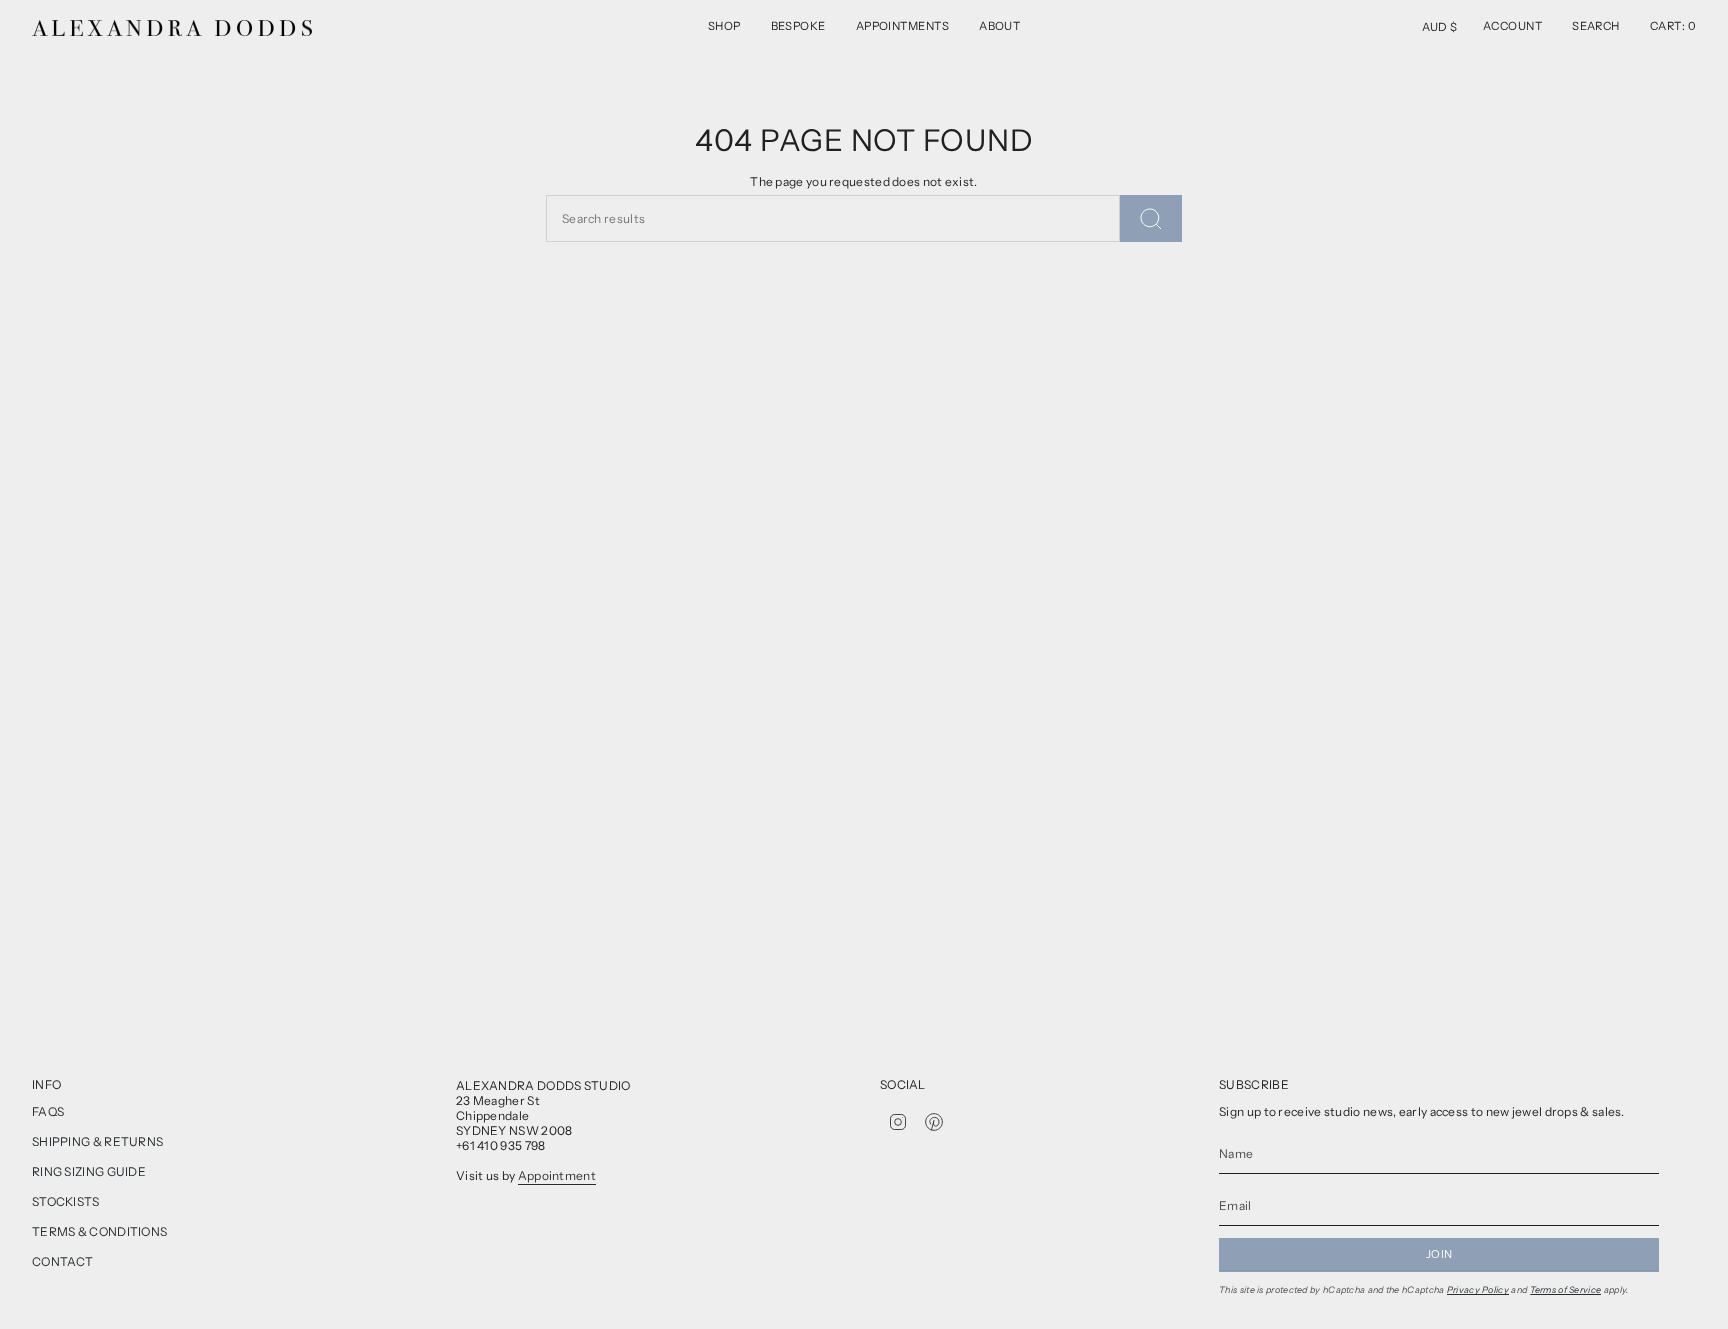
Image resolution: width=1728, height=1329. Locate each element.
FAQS (48, 1111)
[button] (724, 28)
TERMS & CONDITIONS (99, 1231)
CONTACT (62, 1261)
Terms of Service (1566, 1289)
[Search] (1151, 218)
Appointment (557, 1175)
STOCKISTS (66, 1201)
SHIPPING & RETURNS (97, 1141)
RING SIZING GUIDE (89, 1171)
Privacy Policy (1478, 1289)
